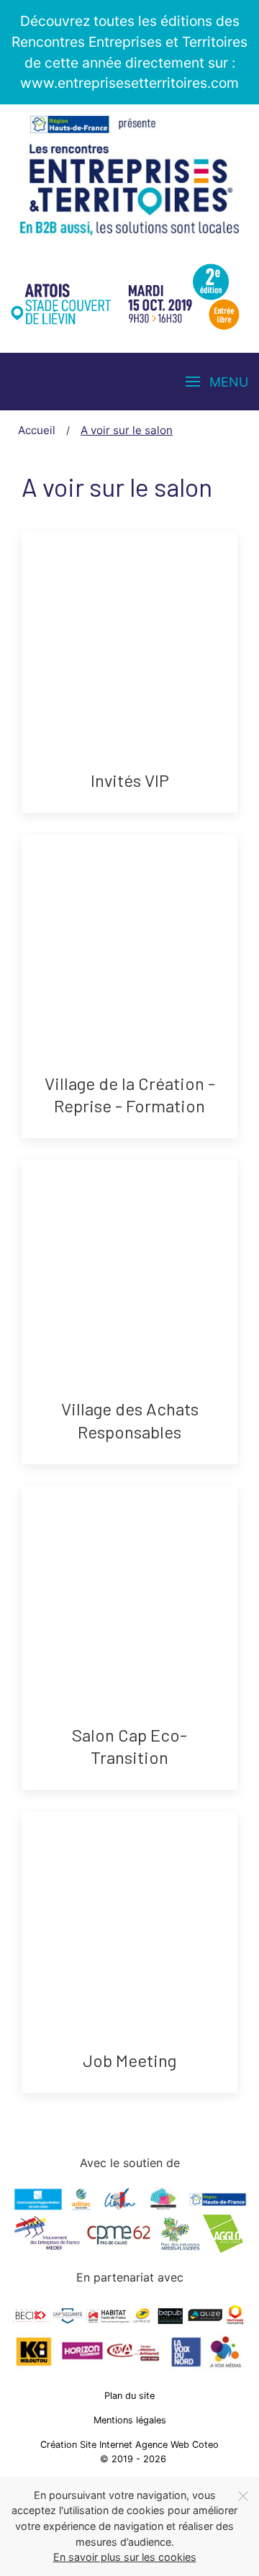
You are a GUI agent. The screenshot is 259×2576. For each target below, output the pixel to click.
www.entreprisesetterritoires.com (129, 83)
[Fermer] (243, 2496)
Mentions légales (130, 2420)
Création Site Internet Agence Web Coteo (129, 2445)
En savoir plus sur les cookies (125, 2557)
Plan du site (129, 2396)
